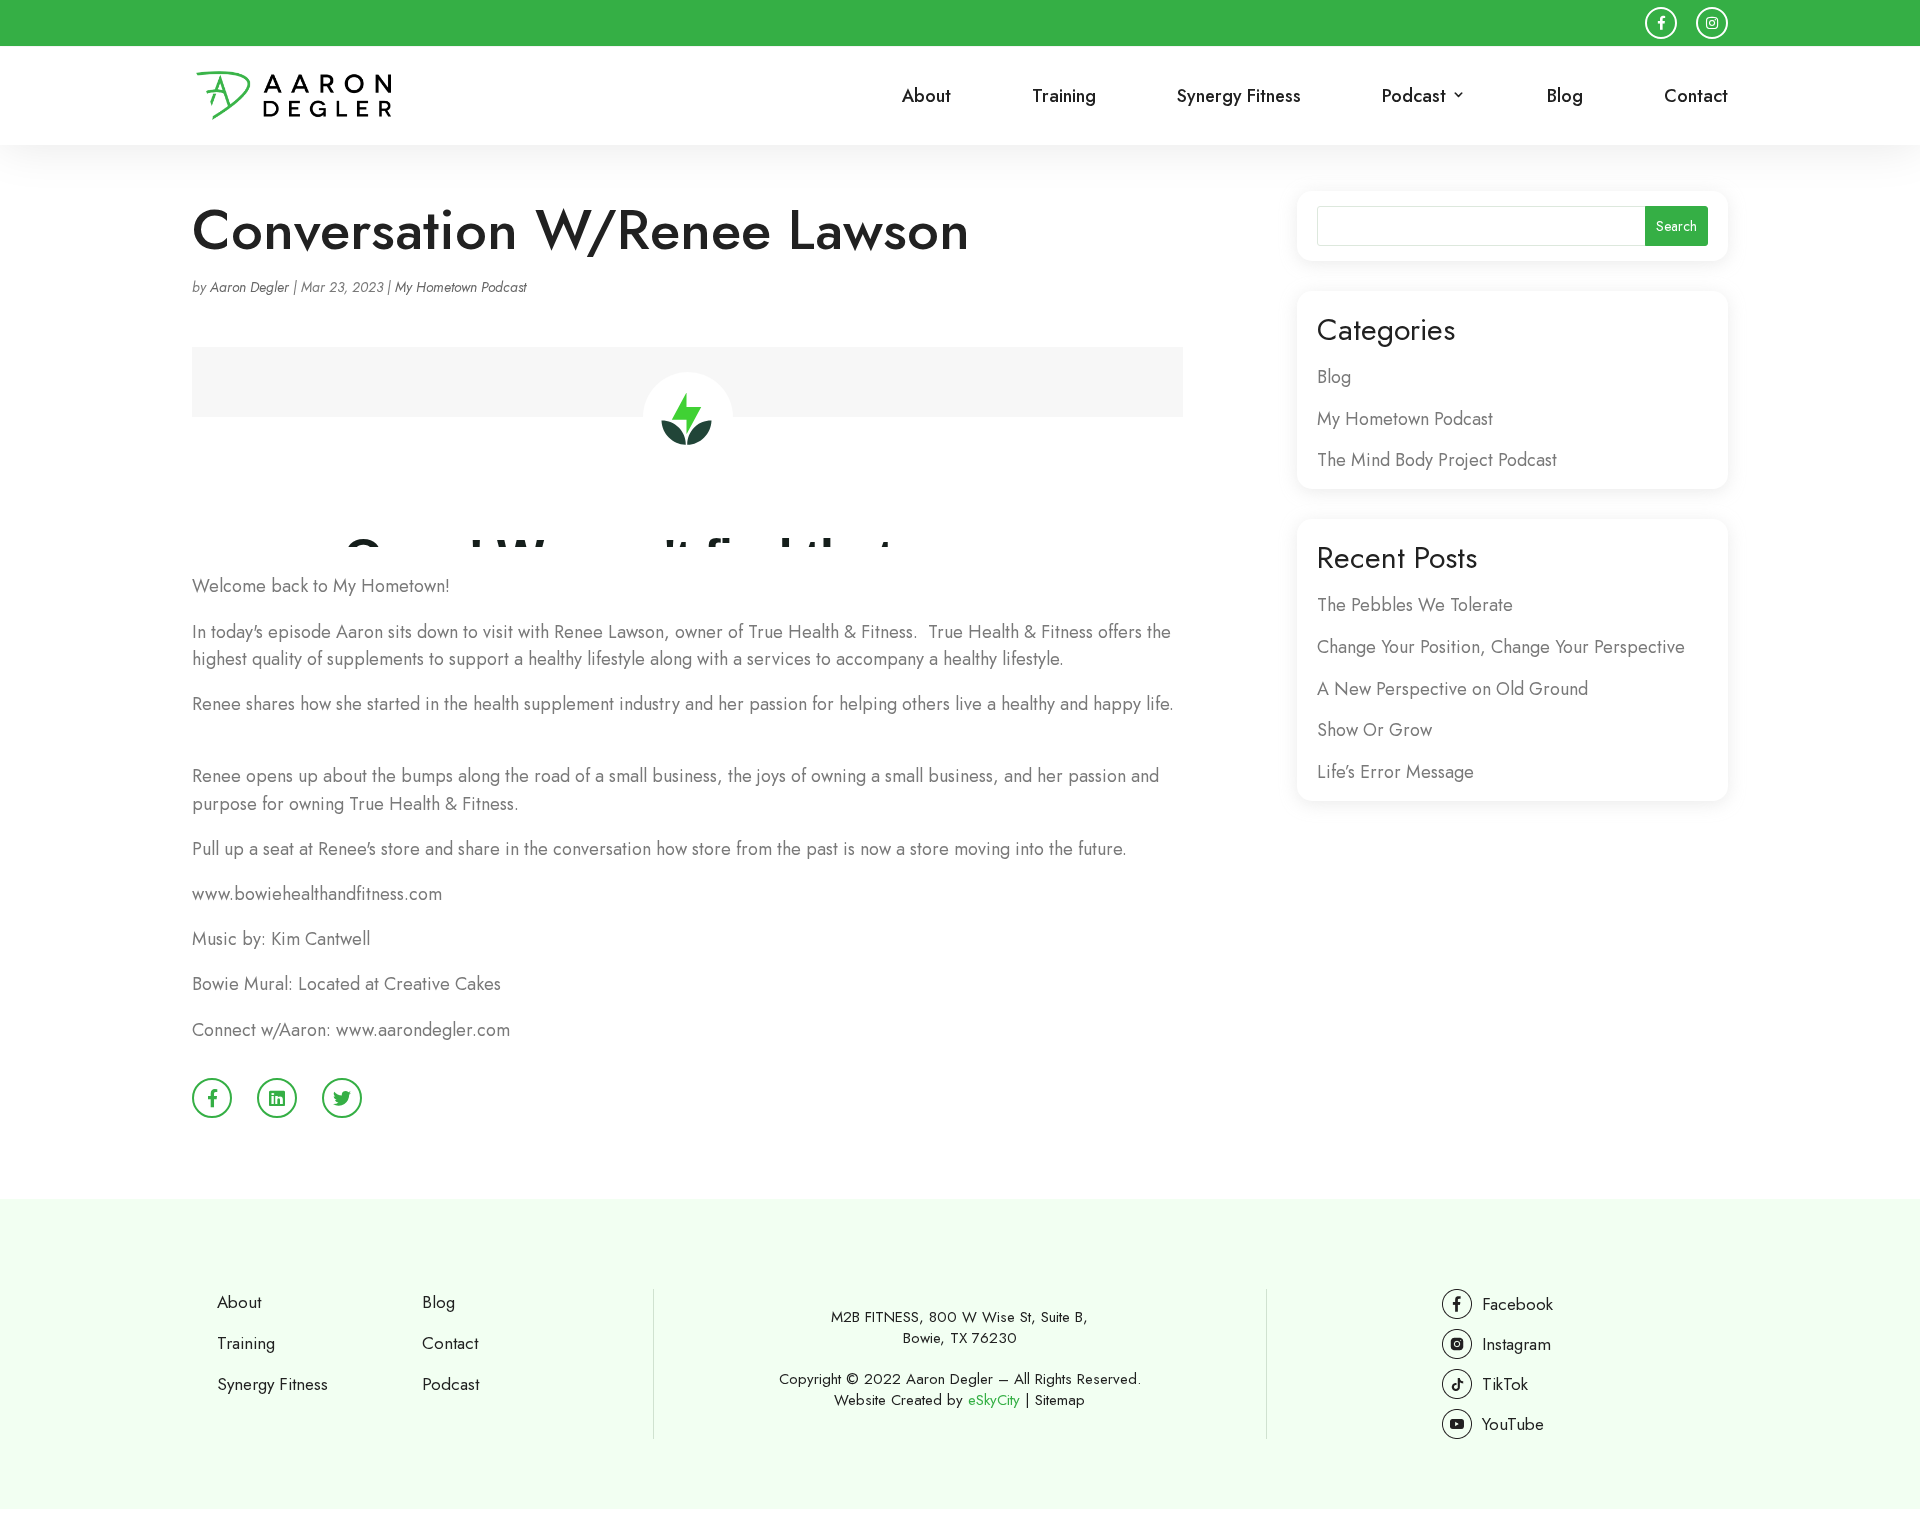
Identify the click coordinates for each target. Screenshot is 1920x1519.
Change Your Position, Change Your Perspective (1501, 647)
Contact (1696, 98)
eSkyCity (994, 1400)
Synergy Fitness (1239, 98)
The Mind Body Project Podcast (1437, 460)
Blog (1565, 98)
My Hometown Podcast (460, 287)
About (926, 98)
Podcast (450, 1384)
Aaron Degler (249, 287)
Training (1064, 98)
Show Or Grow (1374, 730)
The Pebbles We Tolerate (1415, 605)
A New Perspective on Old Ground (1452, 689)
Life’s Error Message (1395, 772)
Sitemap (1060, 1400)
